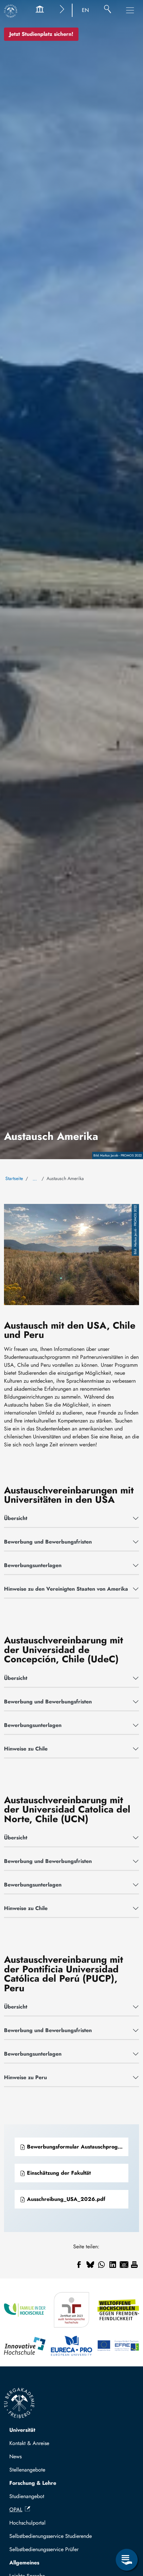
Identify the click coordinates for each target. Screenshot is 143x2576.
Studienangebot (27, 2496)
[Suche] (108, 10)
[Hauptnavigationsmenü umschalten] (130, 10)
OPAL (16, 2510)
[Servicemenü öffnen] (127, 2560)
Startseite (14, 1178)
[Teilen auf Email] (124, 2265)
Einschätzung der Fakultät (58, 2173)
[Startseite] (11, 11)
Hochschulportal (27, 2523)
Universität (22, 2430)
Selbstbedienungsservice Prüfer (44, 2549)
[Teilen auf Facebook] (79, 2265)
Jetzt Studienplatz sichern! (41, 34)
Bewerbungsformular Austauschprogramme (77, 2147)
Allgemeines (24, 2563)
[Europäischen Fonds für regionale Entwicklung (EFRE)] (118, 2346)
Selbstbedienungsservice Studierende (51, 2536)
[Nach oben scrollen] (127, 2533)
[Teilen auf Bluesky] (90, 2265)
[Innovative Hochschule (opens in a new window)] (25, 2346)
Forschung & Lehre (33, 2483)
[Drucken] (134, 2265)
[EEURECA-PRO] (72, 2346)
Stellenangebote (27, 2470)
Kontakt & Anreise (29, 2443)
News (15, 2456)
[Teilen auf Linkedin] (113, 2265)
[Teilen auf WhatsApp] (101, 2265)
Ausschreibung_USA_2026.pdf (65, 2199)
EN (85, 10)
